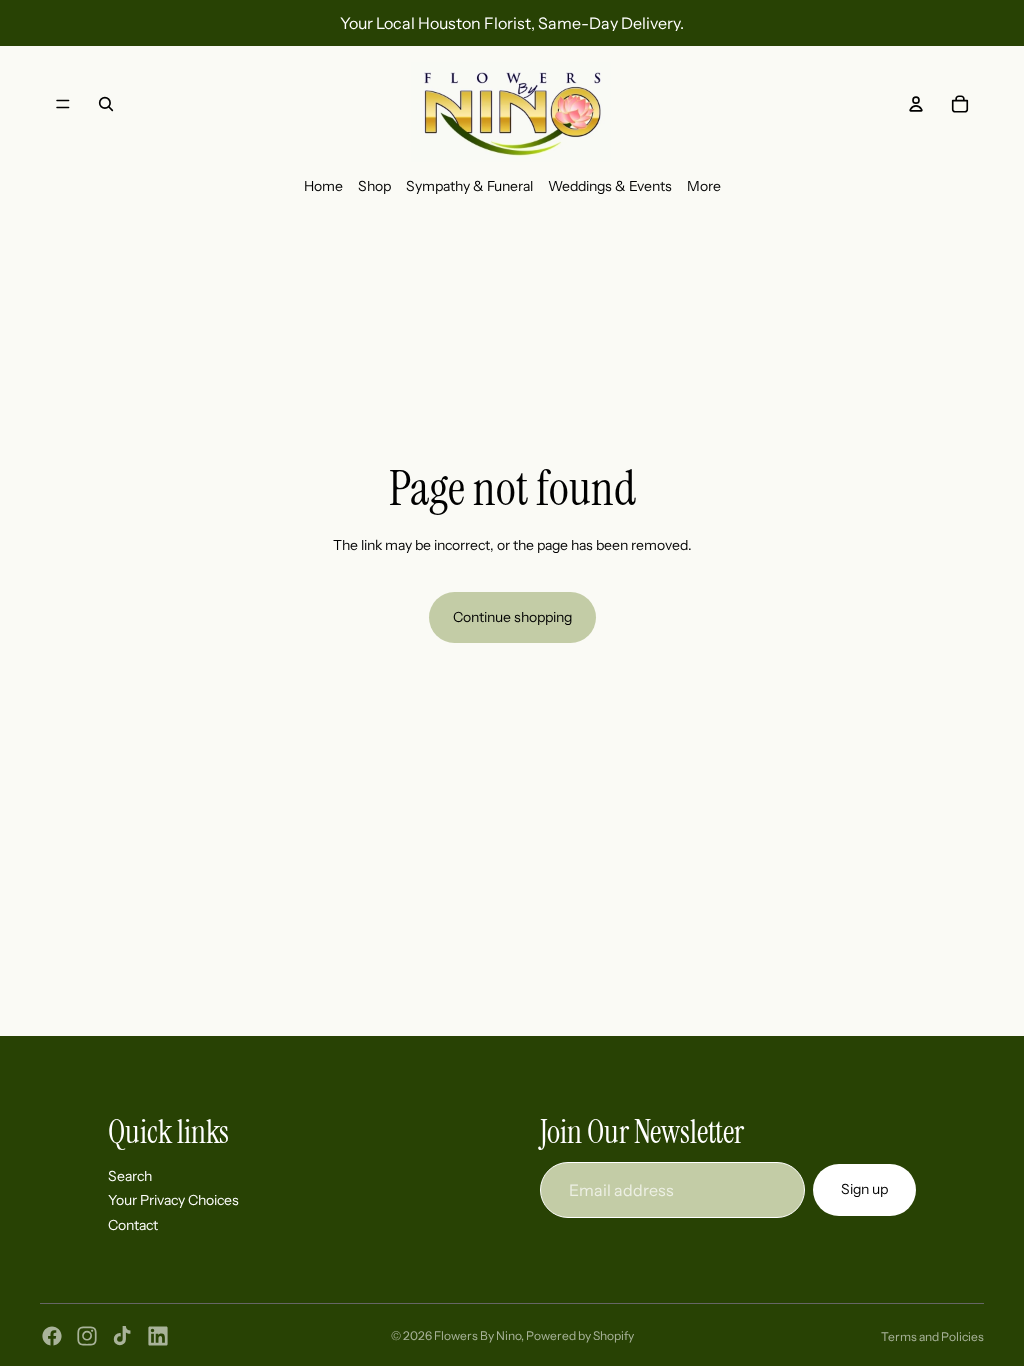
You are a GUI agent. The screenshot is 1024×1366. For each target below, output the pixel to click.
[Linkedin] (158, 1336)
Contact (133, 1224)
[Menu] (63, 104)
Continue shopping (512, 617)
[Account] (916, 104)
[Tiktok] (122, 1336)
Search (130, 1175)
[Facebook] (52, 1336)
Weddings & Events (610, 186)
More (704, 186)
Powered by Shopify (580, 1335)
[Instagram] (87, 1336)
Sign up (864, 1189)
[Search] (106, 104)
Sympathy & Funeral (469, 186)
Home (323, 186)
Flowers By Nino (477, 1335)
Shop (374, 186)
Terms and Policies (932, 1336)
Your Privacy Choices (173, 1200)
